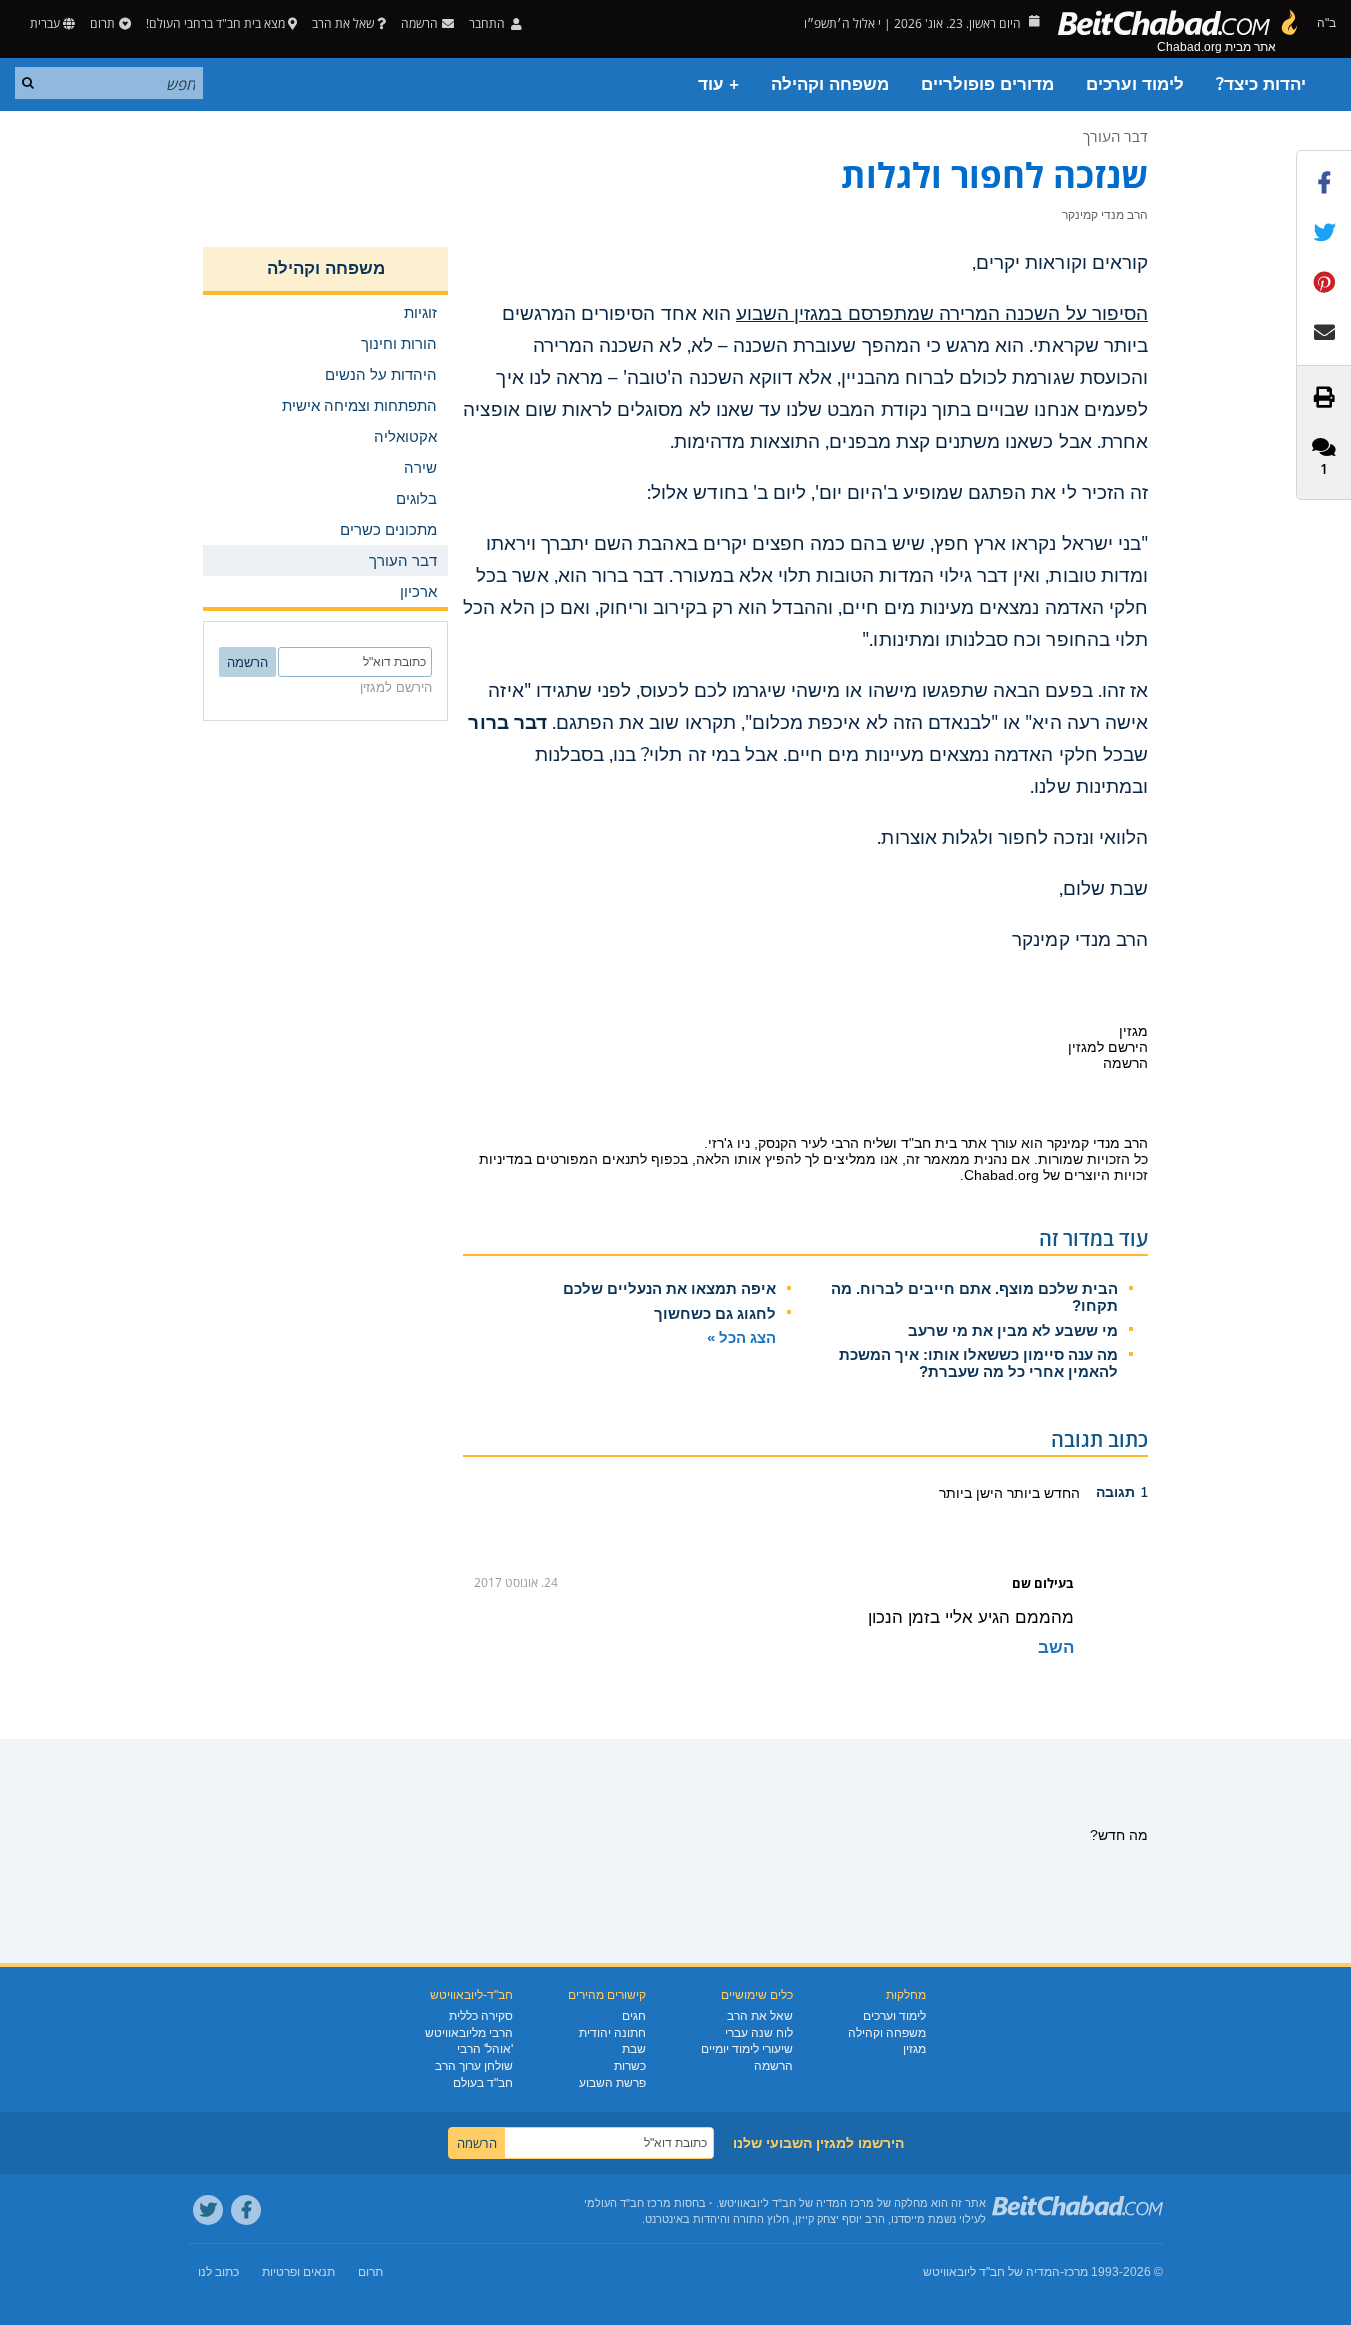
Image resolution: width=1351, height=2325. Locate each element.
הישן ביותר (971, 1493)
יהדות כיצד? (1261, 84)
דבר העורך (1115, 136)
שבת (634, 2049)
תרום (102, 23)
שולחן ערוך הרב (474, 2066)
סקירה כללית (481, 2016)
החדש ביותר (1041, 1493)
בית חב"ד (929, 1143)
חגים (634, 2016)
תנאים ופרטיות (298, 2272)
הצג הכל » (741, 1337)
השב (1056, 1647)
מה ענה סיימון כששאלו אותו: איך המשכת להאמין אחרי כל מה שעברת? (978, 1363)
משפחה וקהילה (830, 84)
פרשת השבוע (612, 2083)
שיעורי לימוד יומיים (747, 2049)
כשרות (630, 2066)
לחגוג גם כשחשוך (715, 1313)
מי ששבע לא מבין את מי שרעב (1013, 1330)
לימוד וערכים (1135, 84)
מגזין (914, 2049)
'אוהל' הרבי (485, 2049)
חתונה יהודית (612, 2033)
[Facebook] (246, 2210)
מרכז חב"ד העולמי (627, 2203)
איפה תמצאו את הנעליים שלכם (669, 1288)
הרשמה (773, 2066)
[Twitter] (208, 2210)
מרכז (1076, 2272)
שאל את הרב (343, 23)
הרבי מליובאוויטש (469, 2033)
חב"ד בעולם (483, 2083)
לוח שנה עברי (759, 2033)
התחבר (488, 23)
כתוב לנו (218, 2272)
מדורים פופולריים (987, 84)
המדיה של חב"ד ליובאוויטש (991, 2272)
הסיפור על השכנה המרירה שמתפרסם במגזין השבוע (942, 314)
